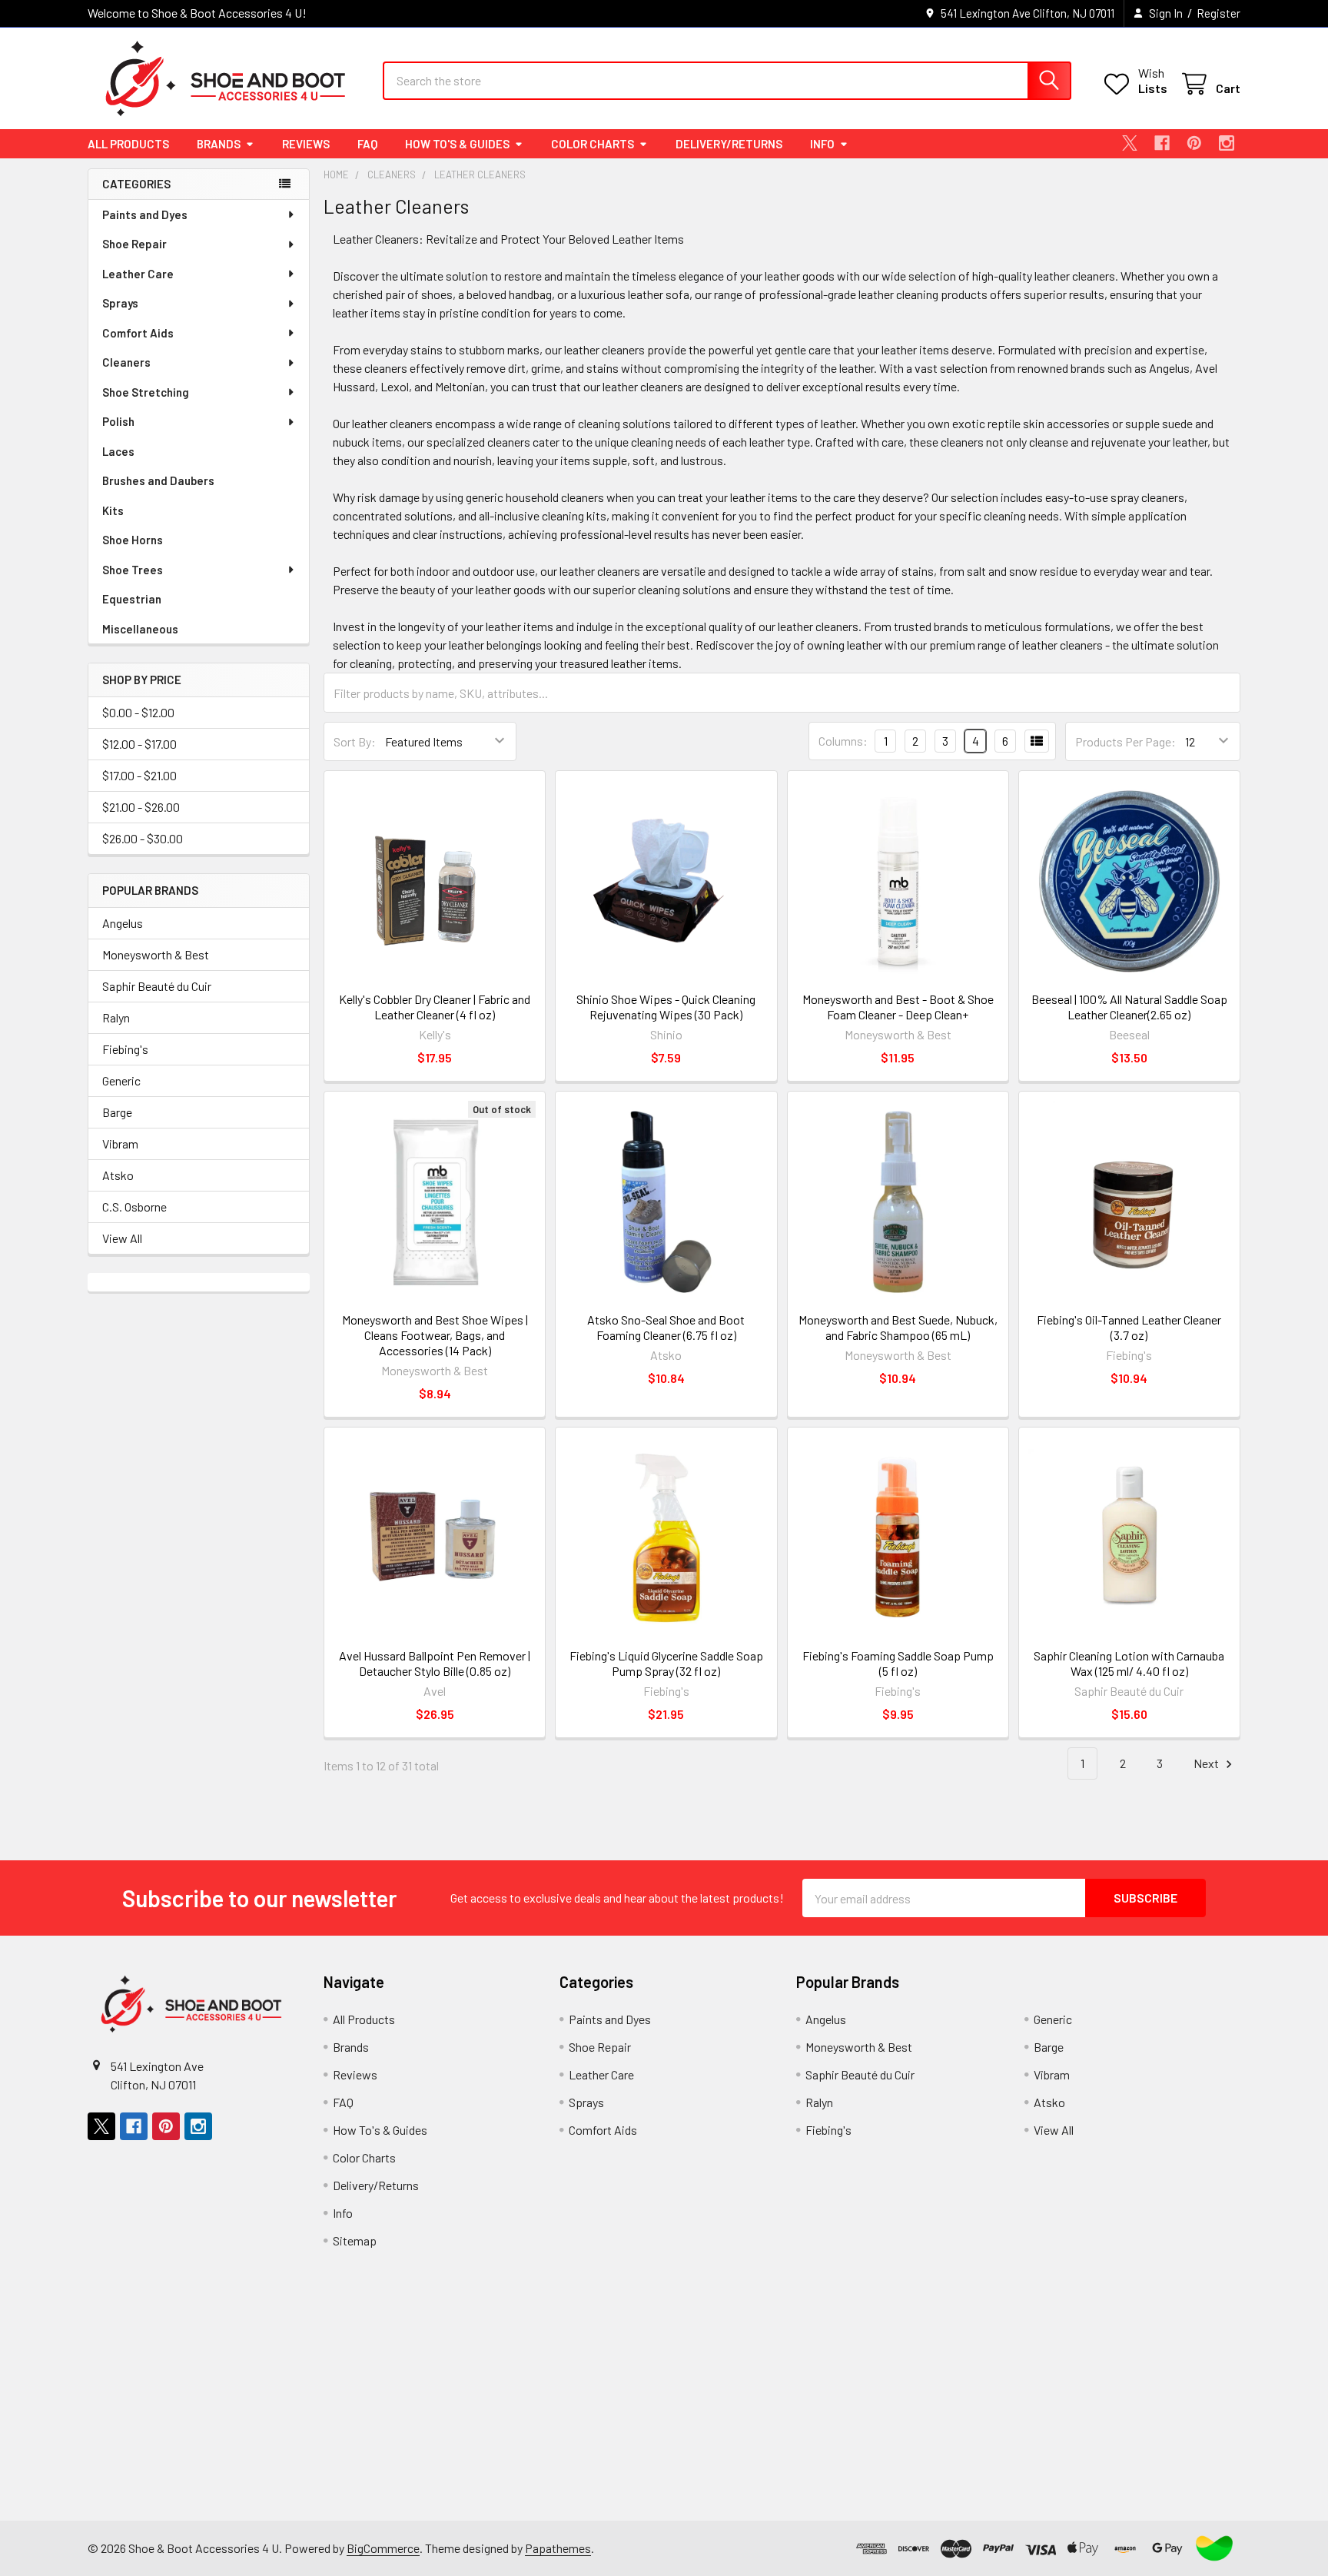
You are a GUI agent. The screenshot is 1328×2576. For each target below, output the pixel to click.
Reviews (306, 144)
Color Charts (593, 144)
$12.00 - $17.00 (139, 744)
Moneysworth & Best (156, 954)
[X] (1130, 143)
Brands (219, 144)
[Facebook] (1162, 143)
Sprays (120, 303)
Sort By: (355, 741)
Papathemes (558, 2548)
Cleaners (126, 362)
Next (1207, 1763)
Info (822, 144)
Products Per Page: (1125, 741)
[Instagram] (1227, 143)
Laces (118, 451)
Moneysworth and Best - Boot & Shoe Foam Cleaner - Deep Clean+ (898, 1007)
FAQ (367, 144)
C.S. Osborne (134, 1207)
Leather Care (138, 274)
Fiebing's (125, 1049)
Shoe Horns (133, 540)
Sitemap (355, 2240)
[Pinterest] (1194, 143)
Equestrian (132, 599)
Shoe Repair (134, 244)
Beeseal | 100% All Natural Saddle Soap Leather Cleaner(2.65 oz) (1129, 1007)
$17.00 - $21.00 (139, 775)
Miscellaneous (140, 629)
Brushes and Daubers (158, 480)
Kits (113, 510)
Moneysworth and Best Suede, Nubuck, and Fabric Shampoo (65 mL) (898, 1327)
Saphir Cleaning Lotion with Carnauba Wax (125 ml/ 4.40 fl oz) (1129, 1663)
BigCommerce (383, 2548)
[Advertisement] (557, 2413)
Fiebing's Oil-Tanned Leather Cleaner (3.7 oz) (1129, 1327)
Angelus (123, 923)
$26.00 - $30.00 (143, 838)
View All (122, 1238)
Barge (117, 1112)
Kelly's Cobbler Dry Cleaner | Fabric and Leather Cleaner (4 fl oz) (435, 1007)
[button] (1214, 2548)
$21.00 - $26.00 (141, 807)
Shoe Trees (133, 570)
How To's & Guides (457, 144)
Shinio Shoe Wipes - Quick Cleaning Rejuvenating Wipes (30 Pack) (666, 1007)
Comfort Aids (138, 333)
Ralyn (116, 1017)
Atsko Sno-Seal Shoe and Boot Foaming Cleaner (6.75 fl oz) (666, 1327)
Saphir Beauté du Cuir (157, 986)
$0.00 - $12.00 (138, 712)
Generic (121, 1080)
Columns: (843, 741)
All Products (128, 144)
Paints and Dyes (145, 214)
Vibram (120, 1143)
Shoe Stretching (146, 392)
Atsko (118, 1175)
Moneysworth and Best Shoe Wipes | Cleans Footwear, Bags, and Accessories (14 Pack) (435, 1335)
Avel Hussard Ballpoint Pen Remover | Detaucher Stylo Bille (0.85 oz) (435, 1663)
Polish (118, 421)
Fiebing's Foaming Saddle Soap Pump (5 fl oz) (898, 1663)
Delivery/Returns (729, 144)
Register (1218, 13)
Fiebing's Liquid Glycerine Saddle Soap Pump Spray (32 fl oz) (666, 1663)
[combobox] (727, 81)
